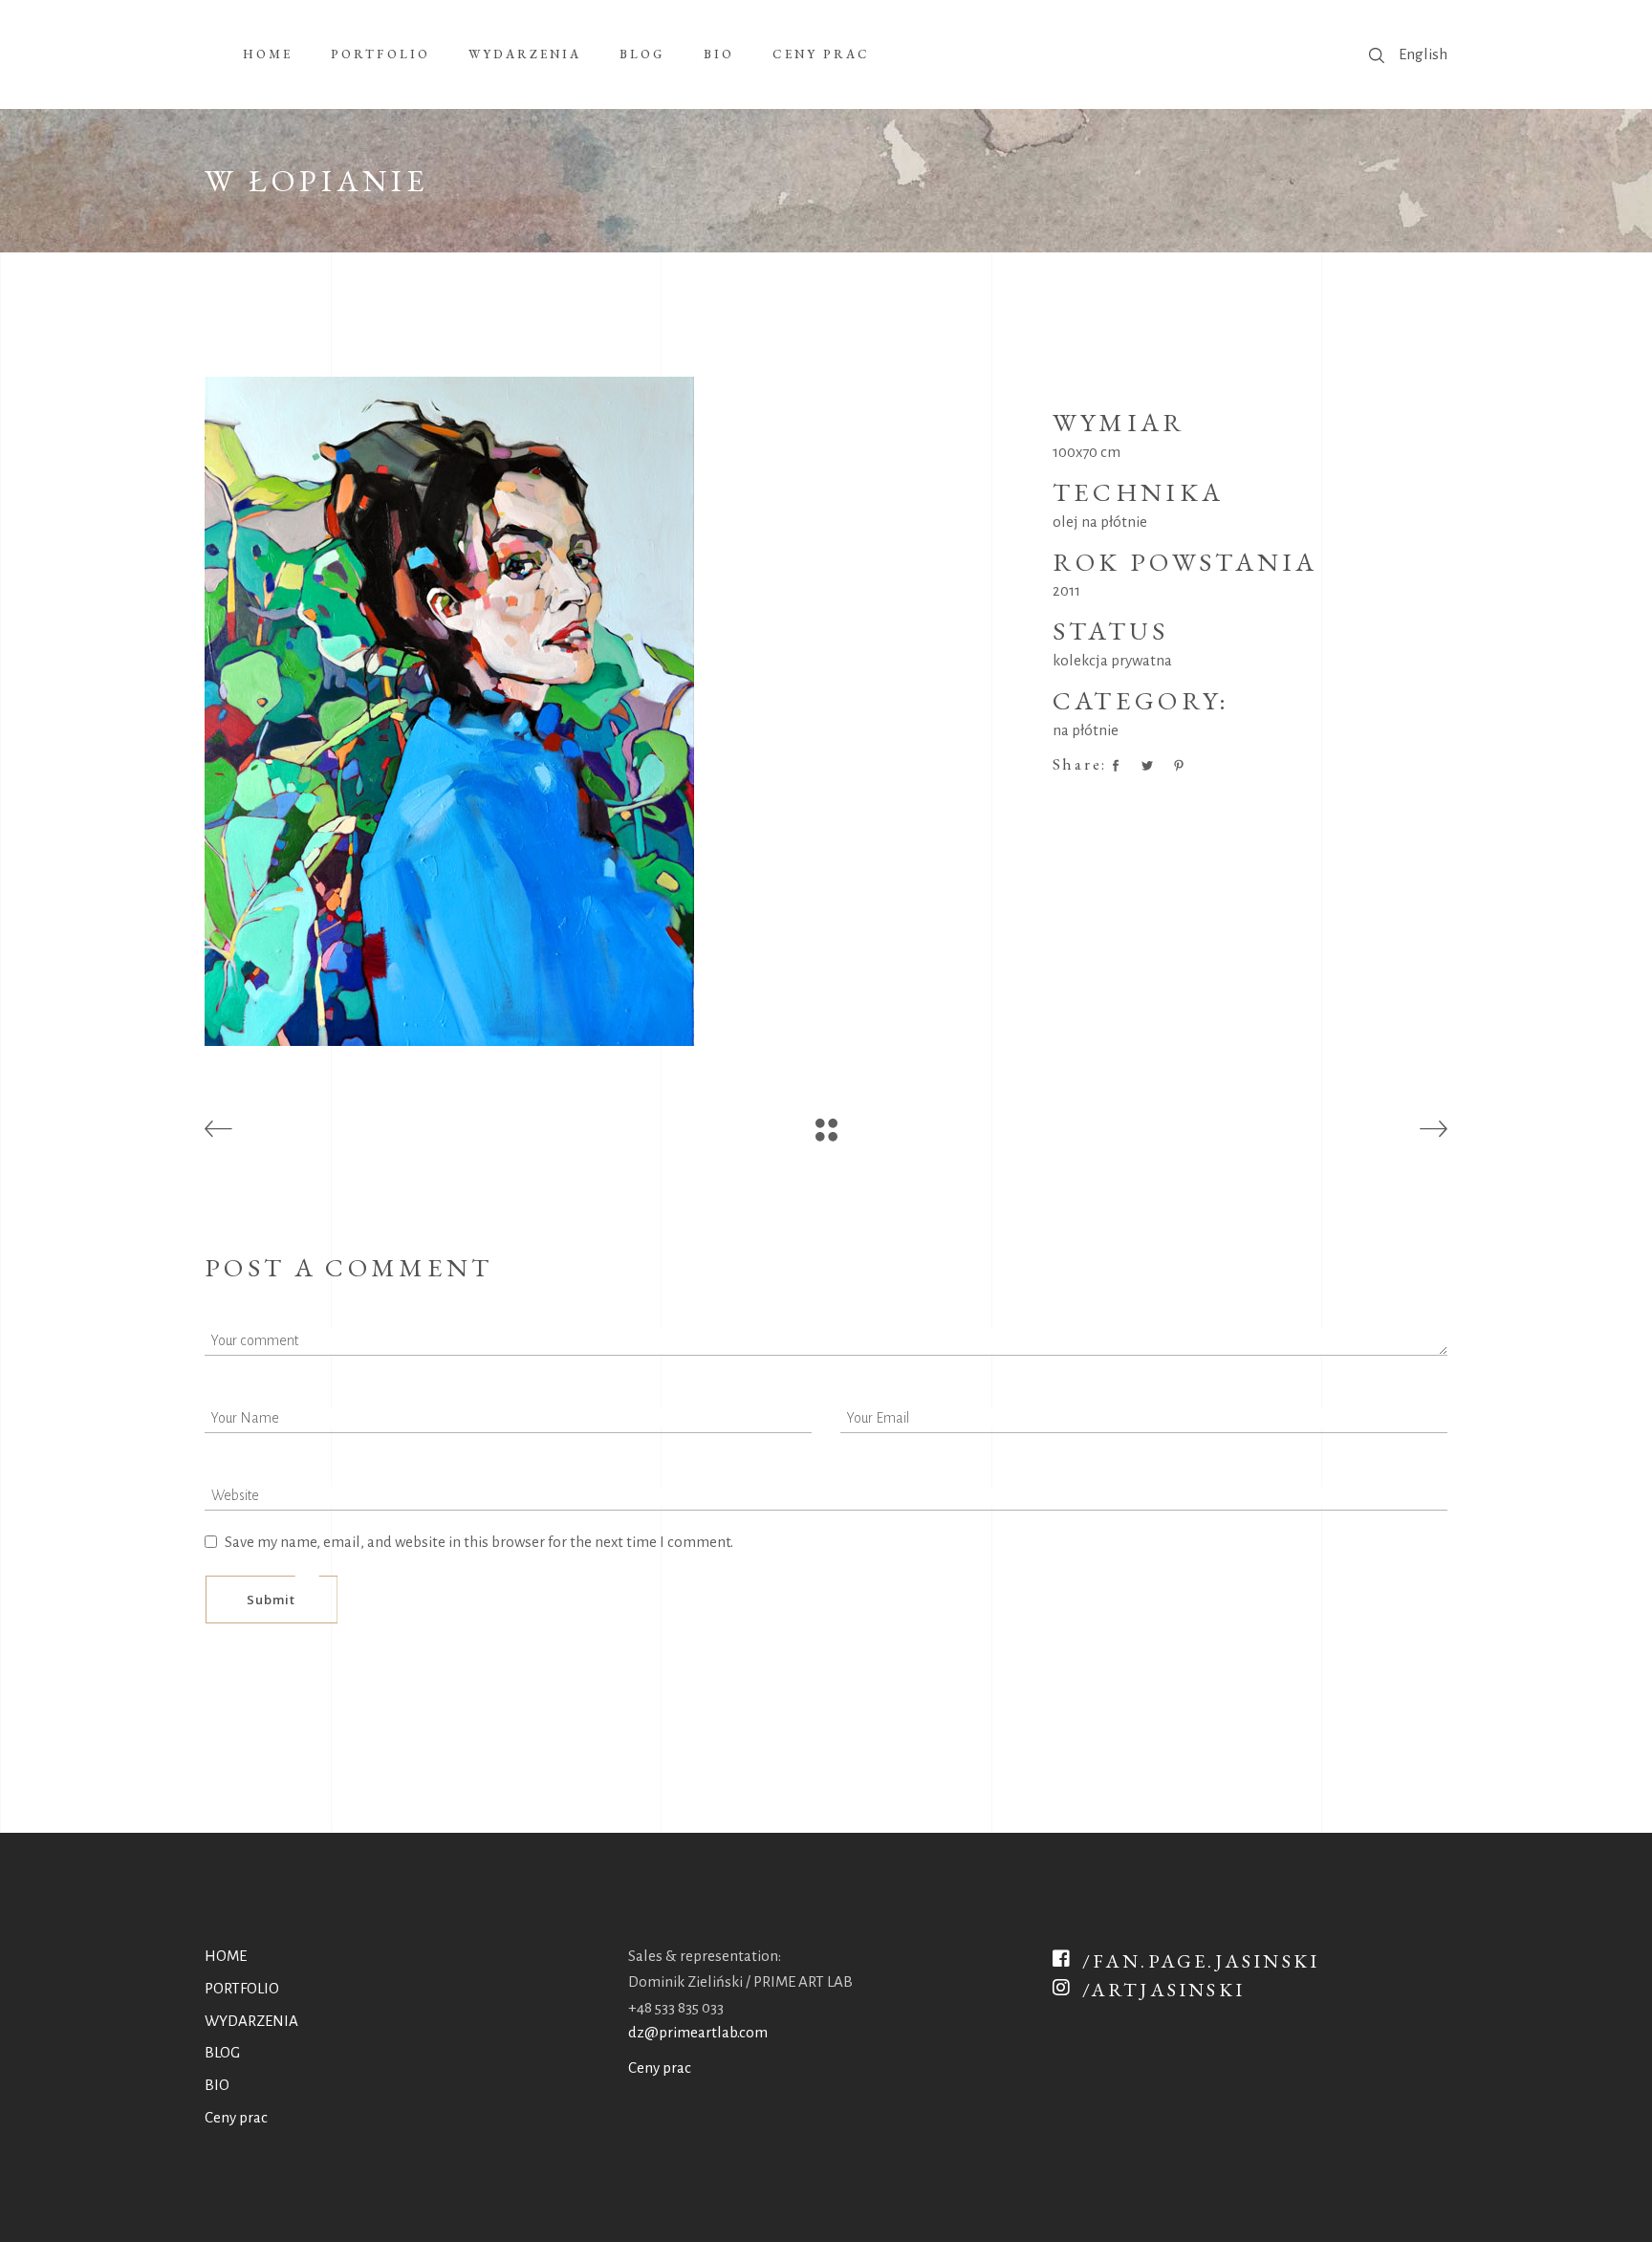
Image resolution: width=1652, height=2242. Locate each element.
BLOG (222, 2052)
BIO (217, 2085)
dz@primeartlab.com (698, 2032)
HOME (226, 1956)
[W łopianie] (614, 711)
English (1423, 54)
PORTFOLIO (242, 1988)
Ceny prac (236, 2117)
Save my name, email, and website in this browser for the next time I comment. (479, 1542)
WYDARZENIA (251, 2021)
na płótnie (1086, 730)
